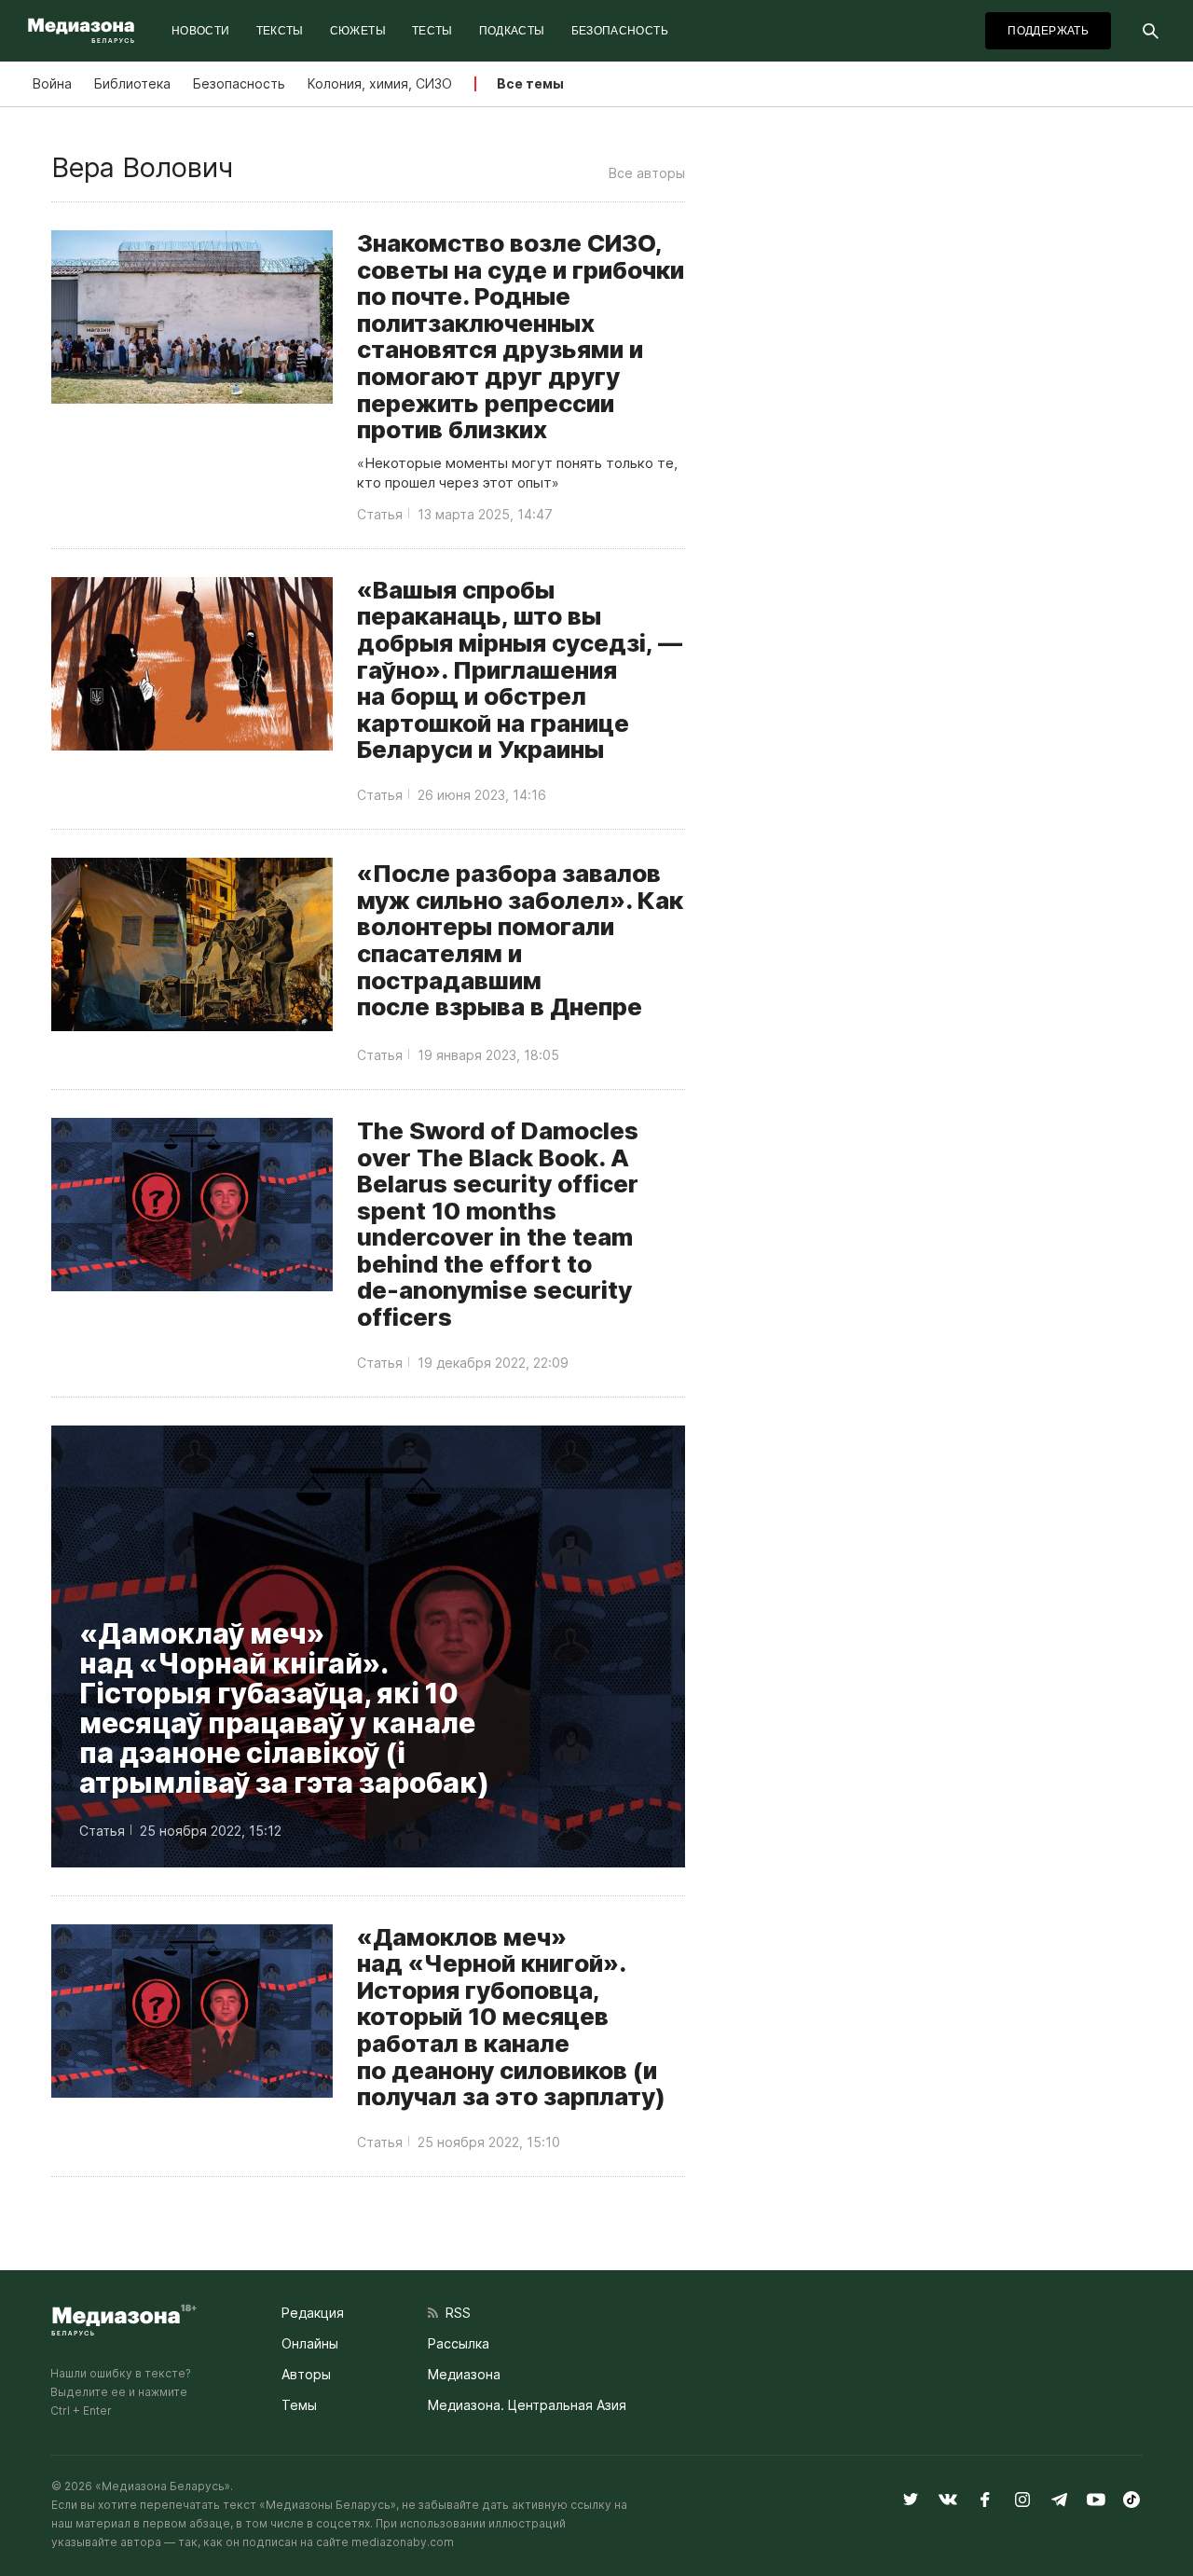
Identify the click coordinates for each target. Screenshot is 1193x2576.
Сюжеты (358, 31)
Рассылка (459, 2343)
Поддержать (1048, 31)
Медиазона (464, 2374)
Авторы (306, 2374)
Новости (201, 31)
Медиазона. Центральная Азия (527, 2405)
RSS (454, 2313)
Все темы (530, 83)
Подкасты (512, 31)
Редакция (313, 2313)
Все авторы (647, 173)
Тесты (432, 31)
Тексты (280, 31)
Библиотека (132, 83)
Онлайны (310, 2343)
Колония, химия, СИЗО (380, 83)
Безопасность (620, 31)
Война (52, 83)
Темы (299, 2405)
